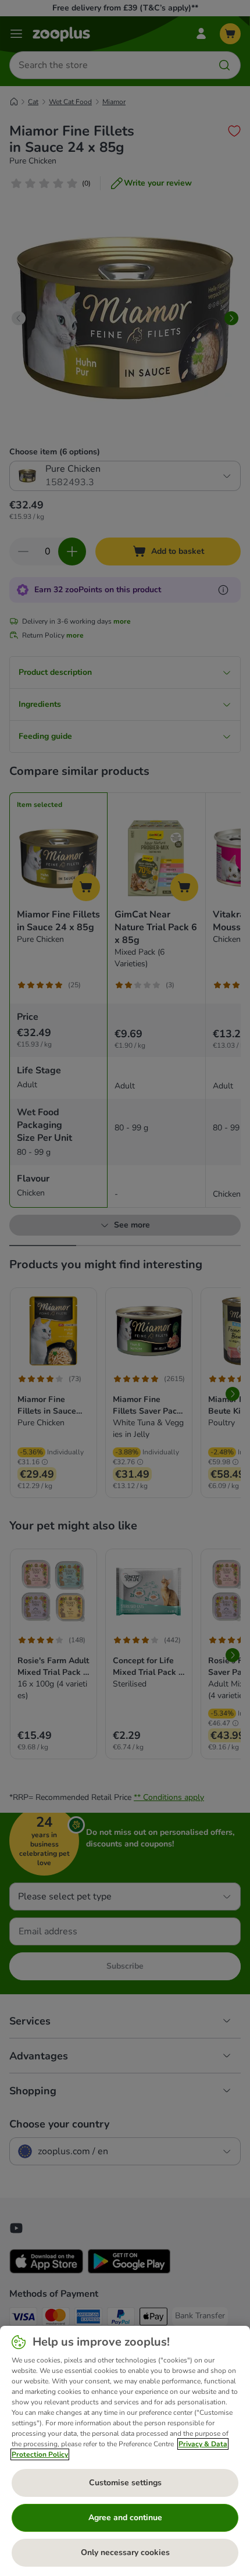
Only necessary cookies (125, 2552)
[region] (125, 2451)
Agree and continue (125, 2518)
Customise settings (125, 2483)
